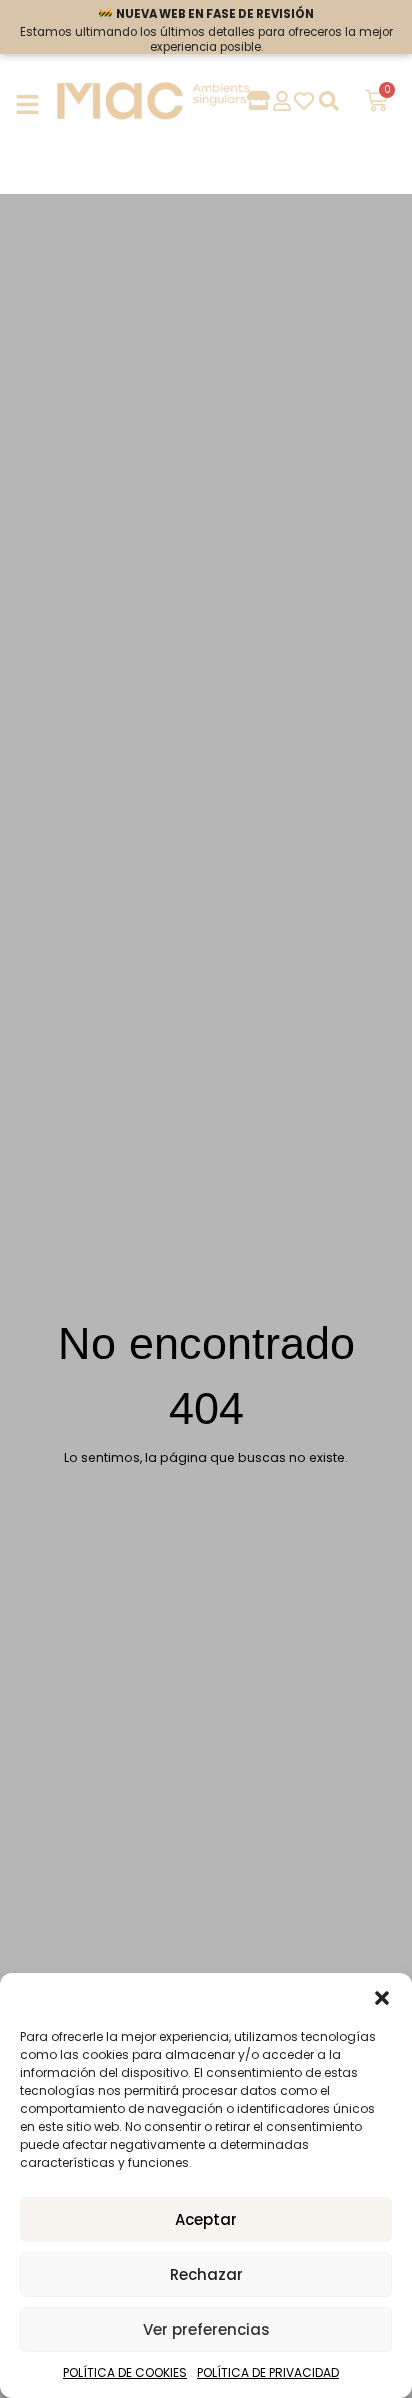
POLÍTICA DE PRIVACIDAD (268, 2372)
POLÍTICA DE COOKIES (125, 2372)
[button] (382, 1998)
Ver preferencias (206, 2329)
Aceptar (206, 2219)
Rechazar (206, 2274)
